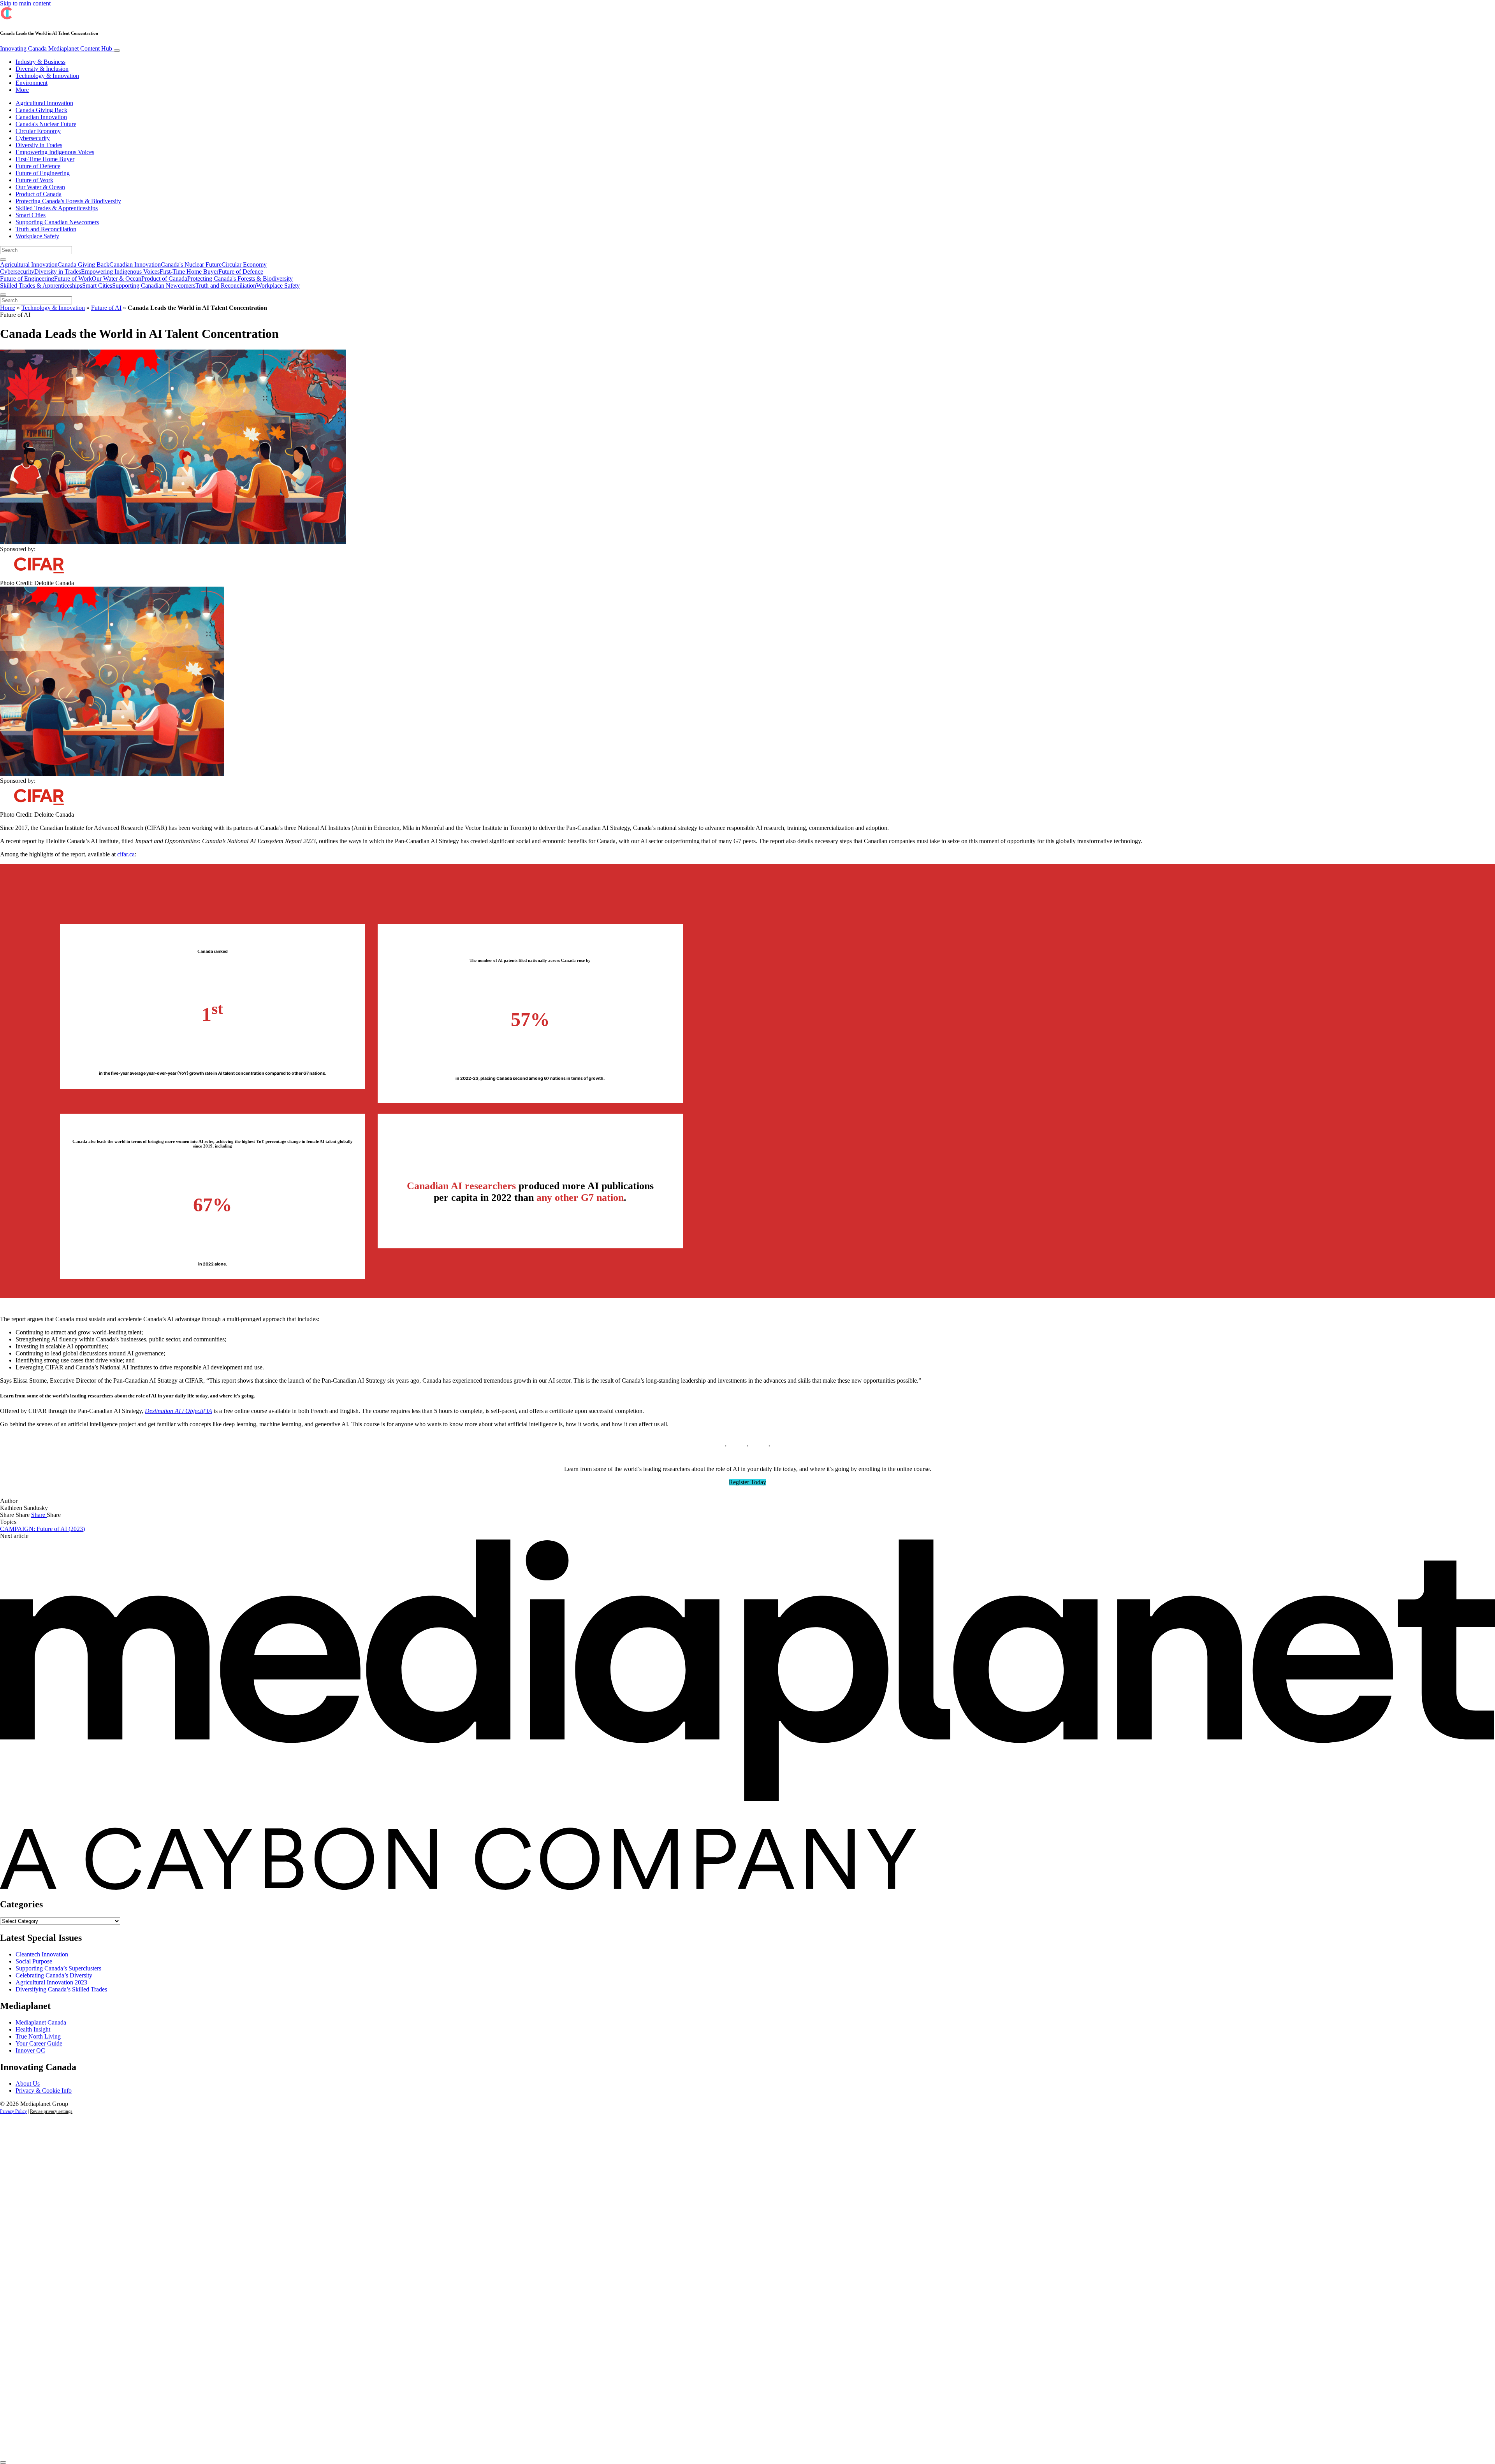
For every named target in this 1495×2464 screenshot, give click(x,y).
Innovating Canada (56, 48)
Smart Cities (31, 215)
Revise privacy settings (51, 2111)
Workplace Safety (37, 236)
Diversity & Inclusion (42, 69)
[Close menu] (3, 295)
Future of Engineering (43, 173)
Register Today (747, 1482)
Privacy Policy (13, 2111)
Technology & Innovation (47, 76)
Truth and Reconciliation (46, 229)
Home (8, 308)
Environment (32, 83)
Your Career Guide (39, 2043)
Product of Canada (39, 194)
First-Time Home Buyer (45, 159)
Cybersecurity (33, 138)
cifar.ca (126, 854)
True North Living (38, 2036)
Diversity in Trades (39, 145)
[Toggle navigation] (117, 51)
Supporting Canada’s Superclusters (58, 1968)
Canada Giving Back (41, 110)
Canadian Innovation (41, 117)
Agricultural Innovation (44, 103)
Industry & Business (40, 62)
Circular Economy (38, 131)
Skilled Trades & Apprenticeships (57, 208)
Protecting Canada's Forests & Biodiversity (68, 201)
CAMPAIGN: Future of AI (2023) (42, 1529)
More (22, 90)
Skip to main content (25, 3)
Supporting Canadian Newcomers (57, 222)
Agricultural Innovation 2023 (51, 1982)
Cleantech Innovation (42, 1954)
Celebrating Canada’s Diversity (54, 1975)
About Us (28, 2084)
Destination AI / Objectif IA (179, 1411)
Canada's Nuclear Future (46, 124)
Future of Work (34, 180)
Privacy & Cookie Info (44, 2091)
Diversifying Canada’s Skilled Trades (61, 1989)
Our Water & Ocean (40, 187)
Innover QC (30, 2050)
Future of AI (106, 308)
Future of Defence (38, 166)
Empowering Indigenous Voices (55, 152)
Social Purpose (34, 1961)
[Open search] (3, 260)
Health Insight (33, 2029)
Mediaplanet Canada (41, 2022)
